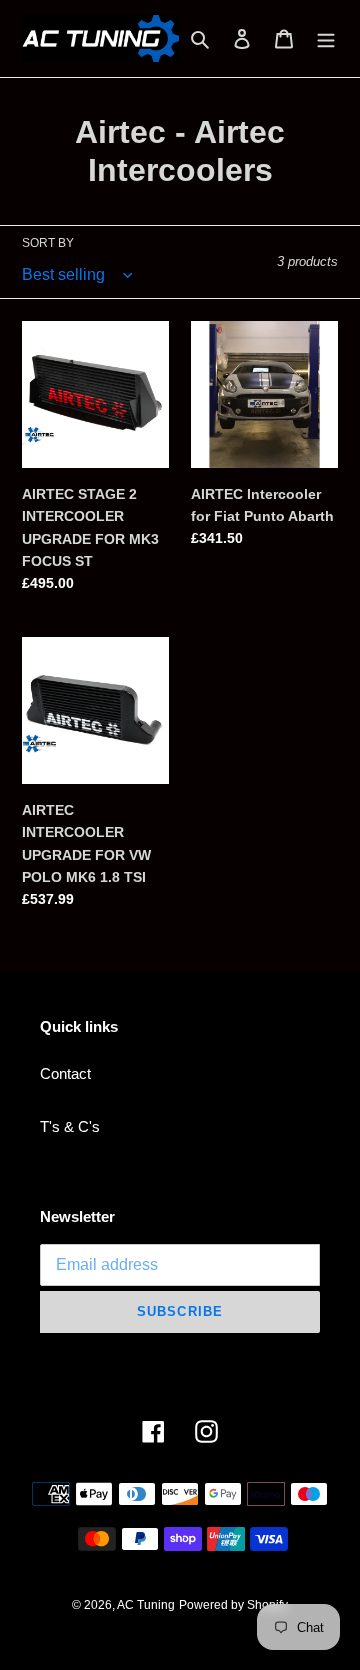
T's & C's (70, 1126)
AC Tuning (146, 1605)
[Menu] (326, 38)
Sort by (48, 243)
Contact (65, 1073)
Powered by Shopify (233, 1605)
